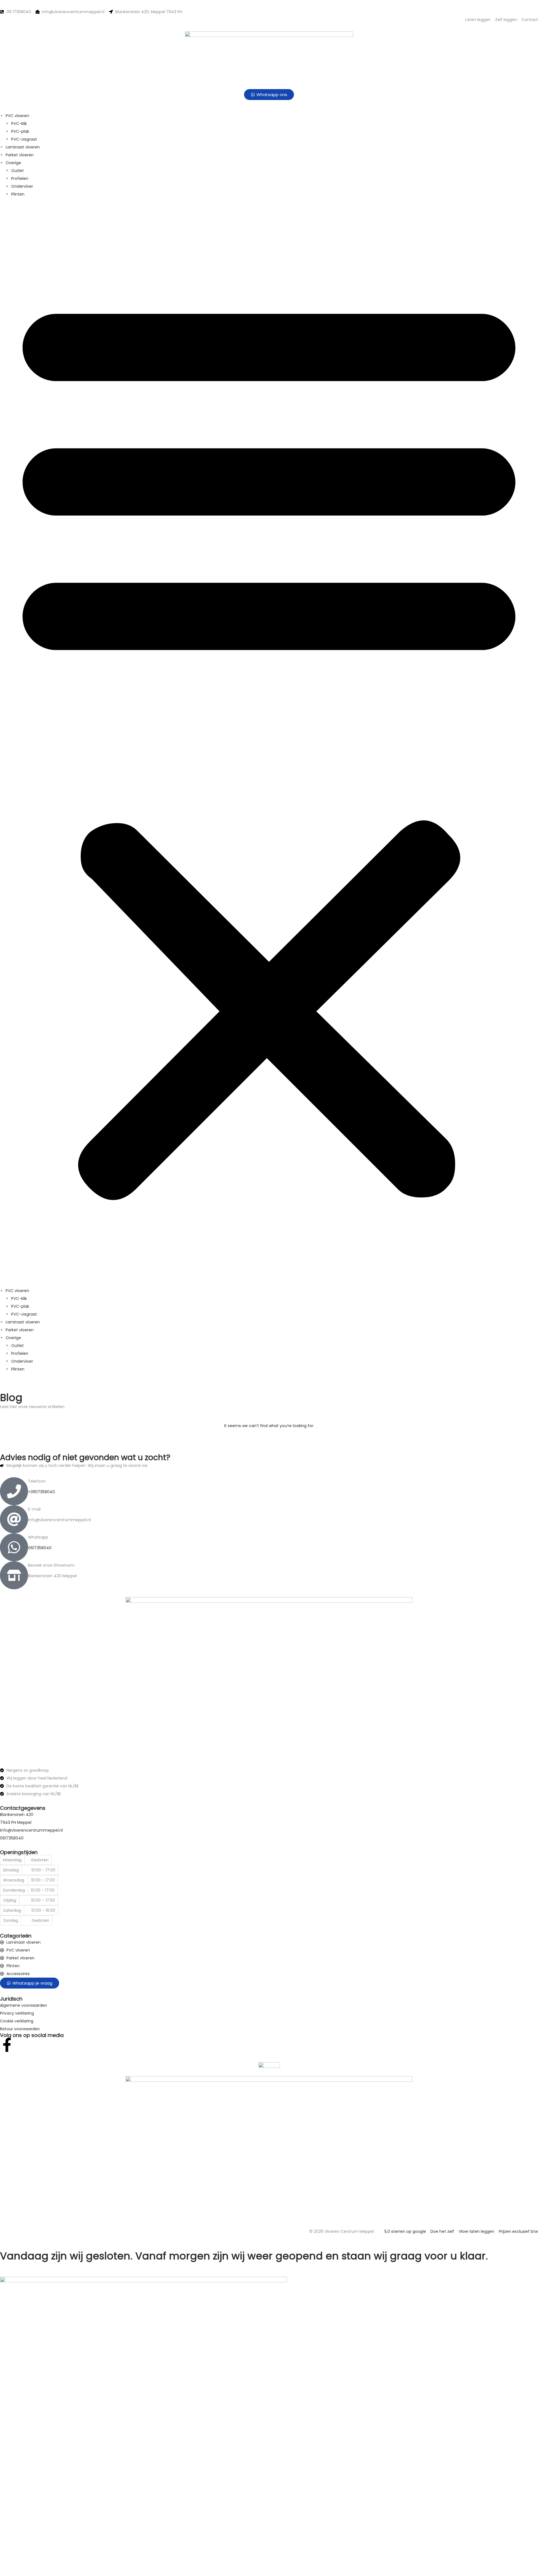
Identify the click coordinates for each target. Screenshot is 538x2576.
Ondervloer (22, 186)
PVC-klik (19, 124)
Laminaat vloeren (23, 147)
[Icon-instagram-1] (22, 2045)
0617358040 (40, 1548)
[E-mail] (14, 1519)
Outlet (18, 171)
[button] (269, 742)
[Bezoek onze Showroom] (14, 1575)
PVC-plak (20, 131)
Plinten (18, 194)
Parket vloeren (20, 155)
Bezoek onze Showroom (51, 1565)
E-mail (34, 1509)
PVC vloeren (17, 116)
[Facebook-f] (7, 2045)
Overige (13, 163)
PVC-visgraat (24, 139)
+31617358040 (41, 1492)
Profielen (20, 178)
